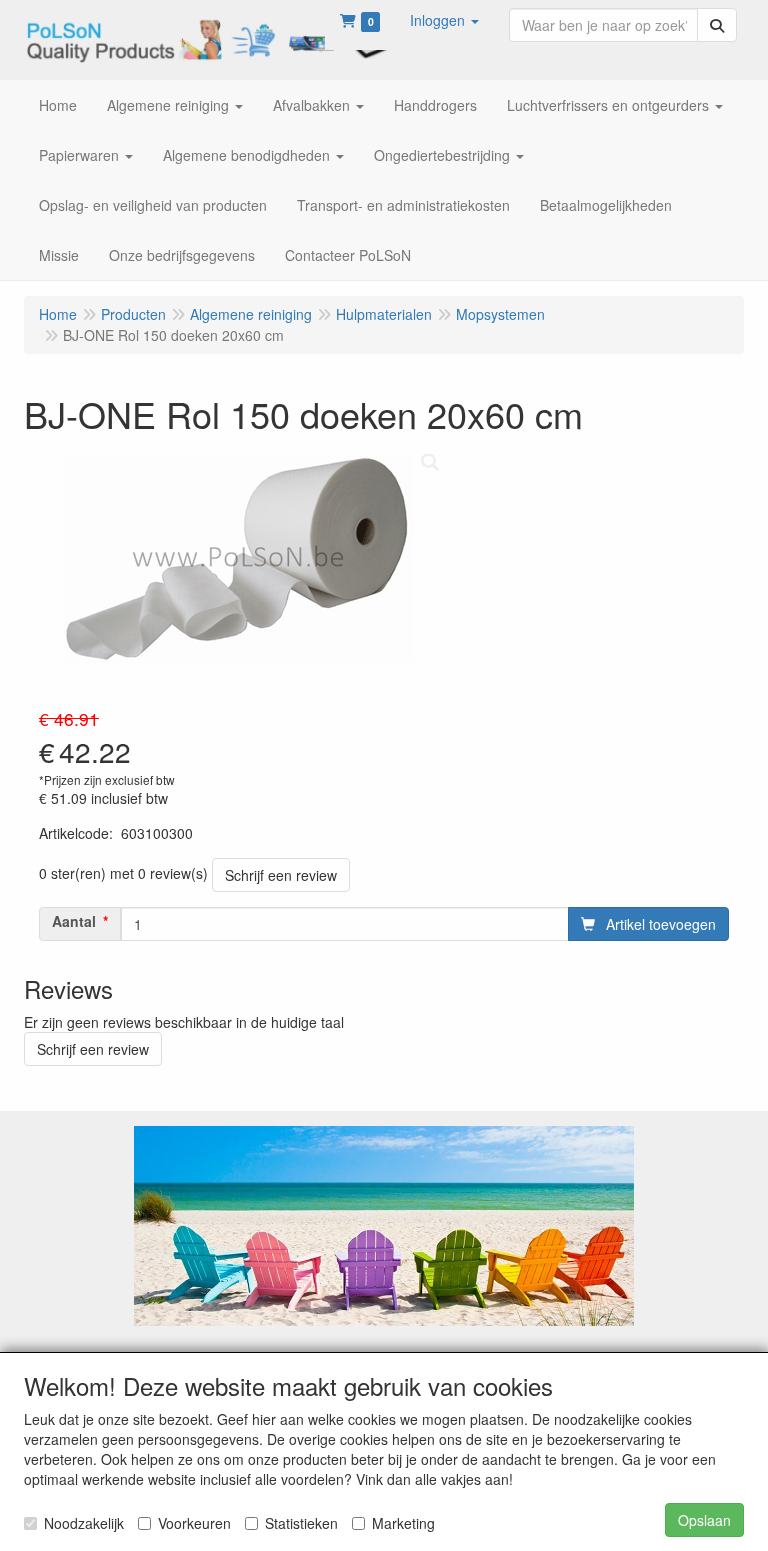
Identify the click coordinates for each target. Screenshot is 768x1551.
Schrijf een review (281, 875)
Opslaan (704, 1520)
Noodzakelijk (84, 1523)
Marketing (403, 1523)
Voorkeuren (194, 1523)
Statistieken (301, 1523)
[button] (444, 20)
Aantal (74, 921)
